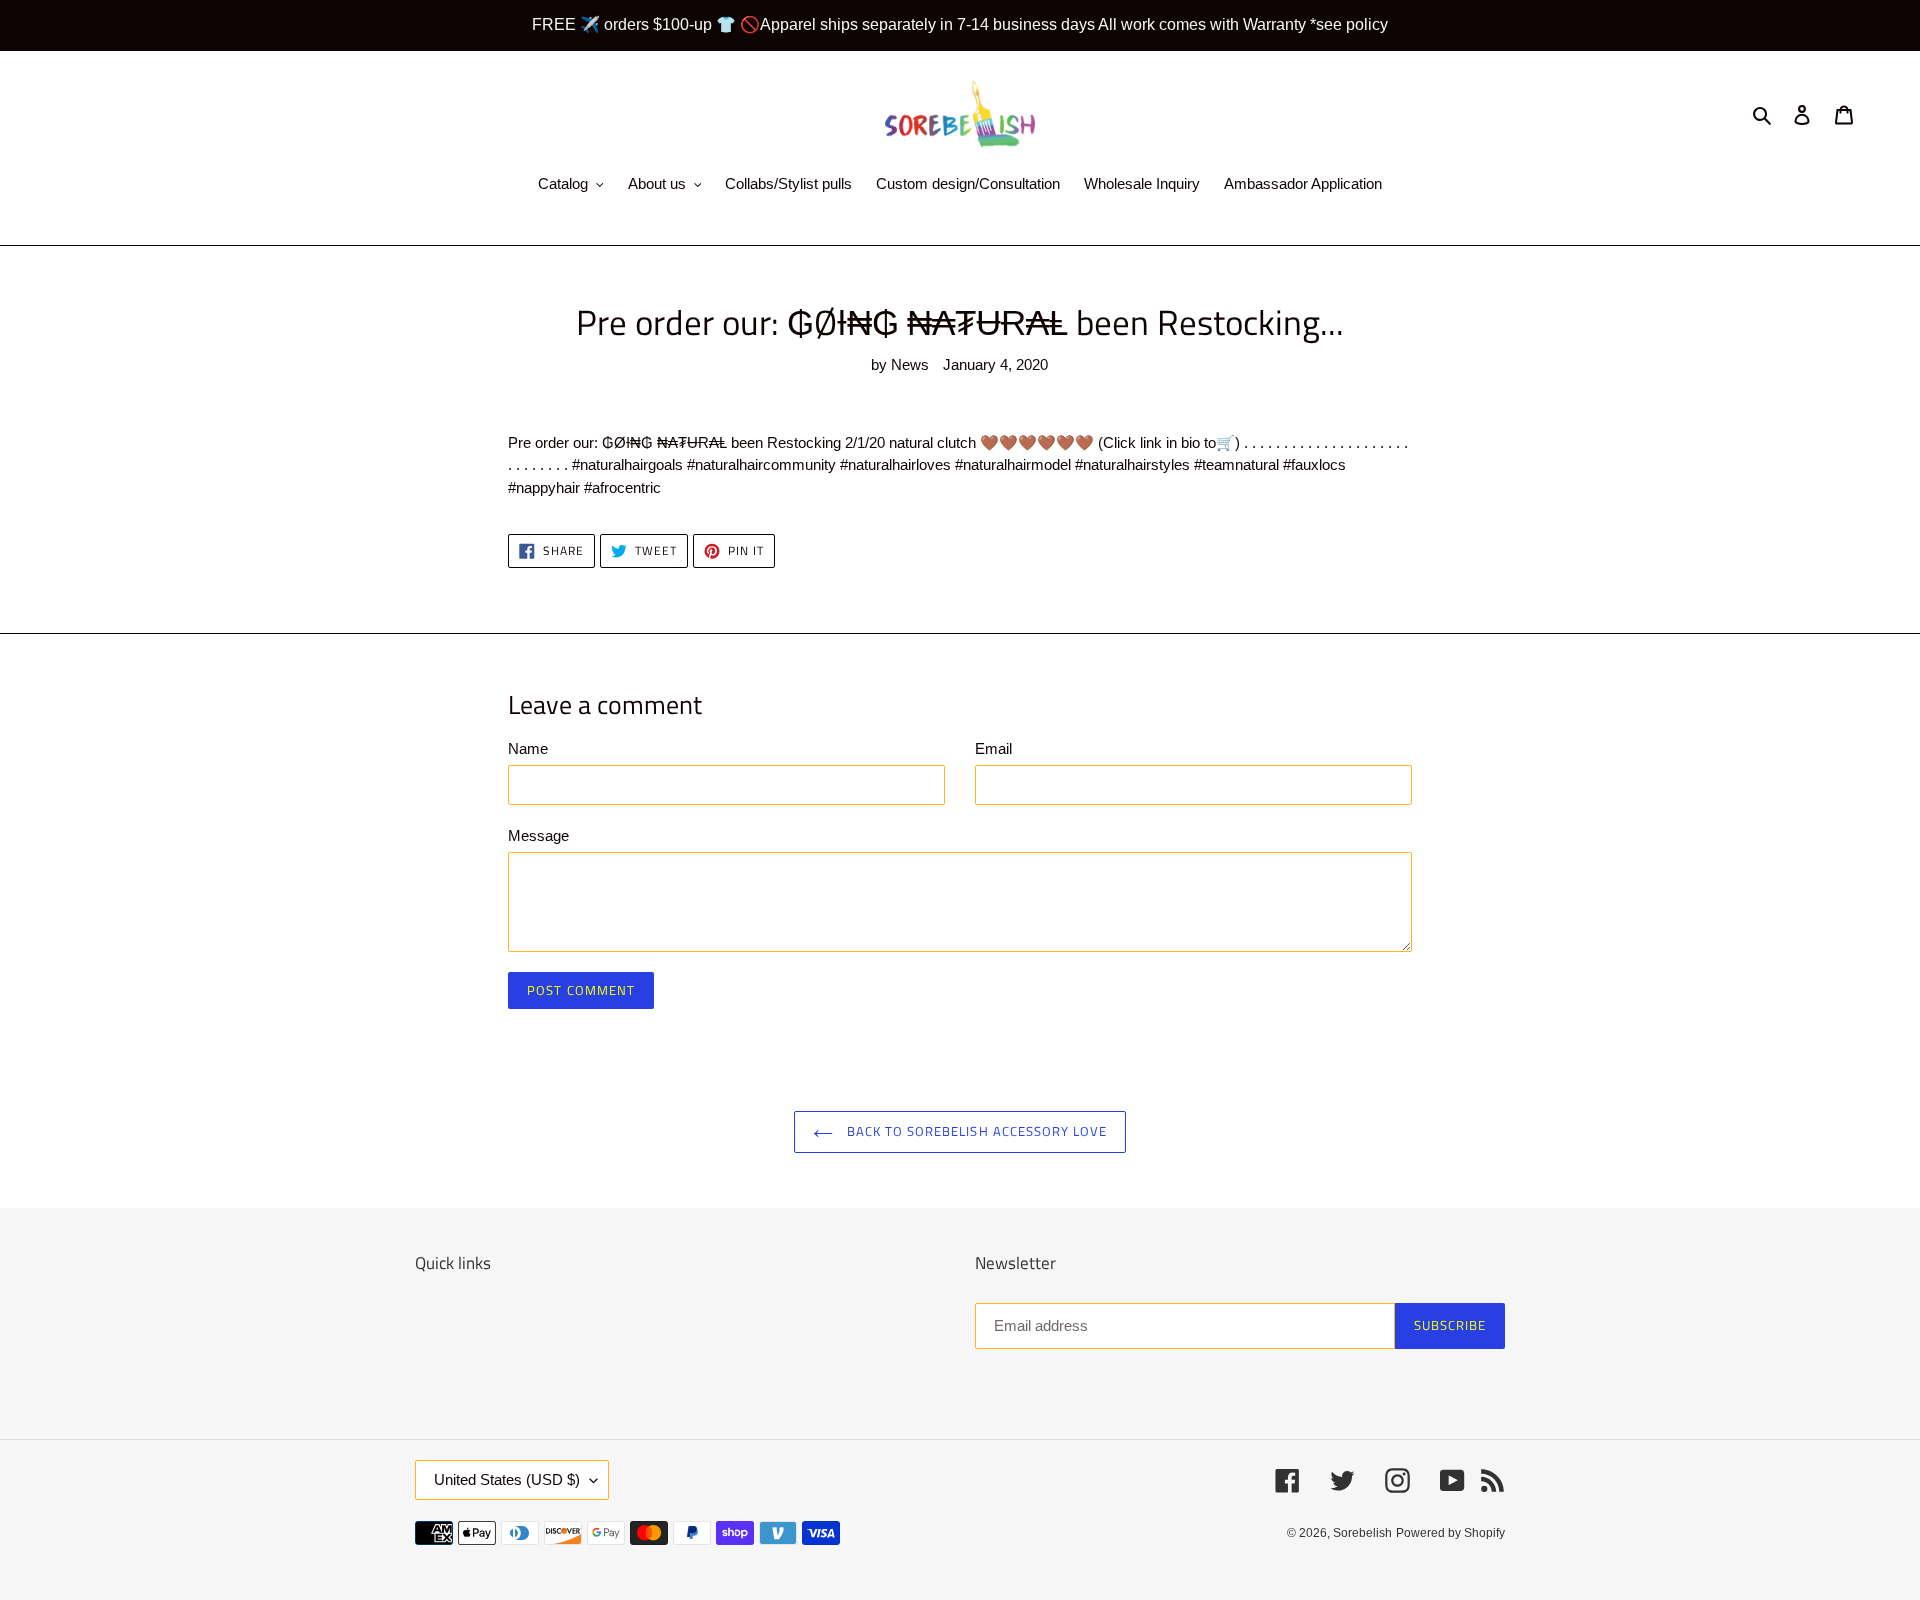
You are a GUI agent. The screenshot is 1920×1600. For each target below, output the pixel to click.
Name (528, 748)
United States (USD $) (507, 1479)
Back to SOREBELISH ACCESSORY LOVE (975, 1131)
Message (538, 835)
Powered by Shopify (1450, 1533)
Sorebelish (1362, 1533)
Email (993, 748)
